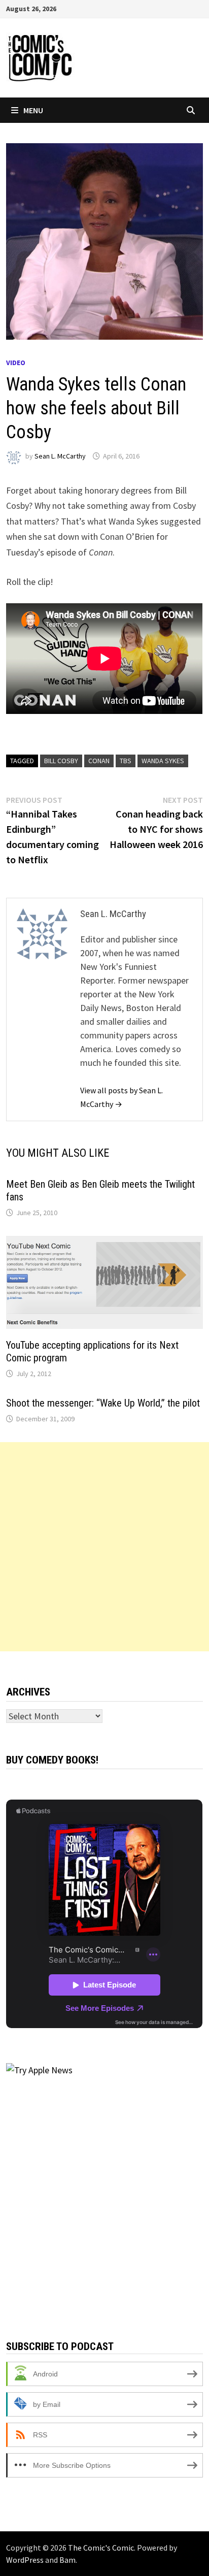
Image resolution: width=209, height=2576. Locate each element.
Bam (67, 2560)
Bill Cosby (61, 761)
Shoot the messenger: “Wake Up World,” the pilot (103, 1403)
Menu (33, 110)
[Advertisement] (104, 1547)
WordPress (25, 2560)
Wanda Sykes (163, 761)
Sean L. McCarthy (60, 456)
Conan (99, 761)
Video (16, 363)
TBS (126, 761)
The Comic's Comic (101, 2548)
